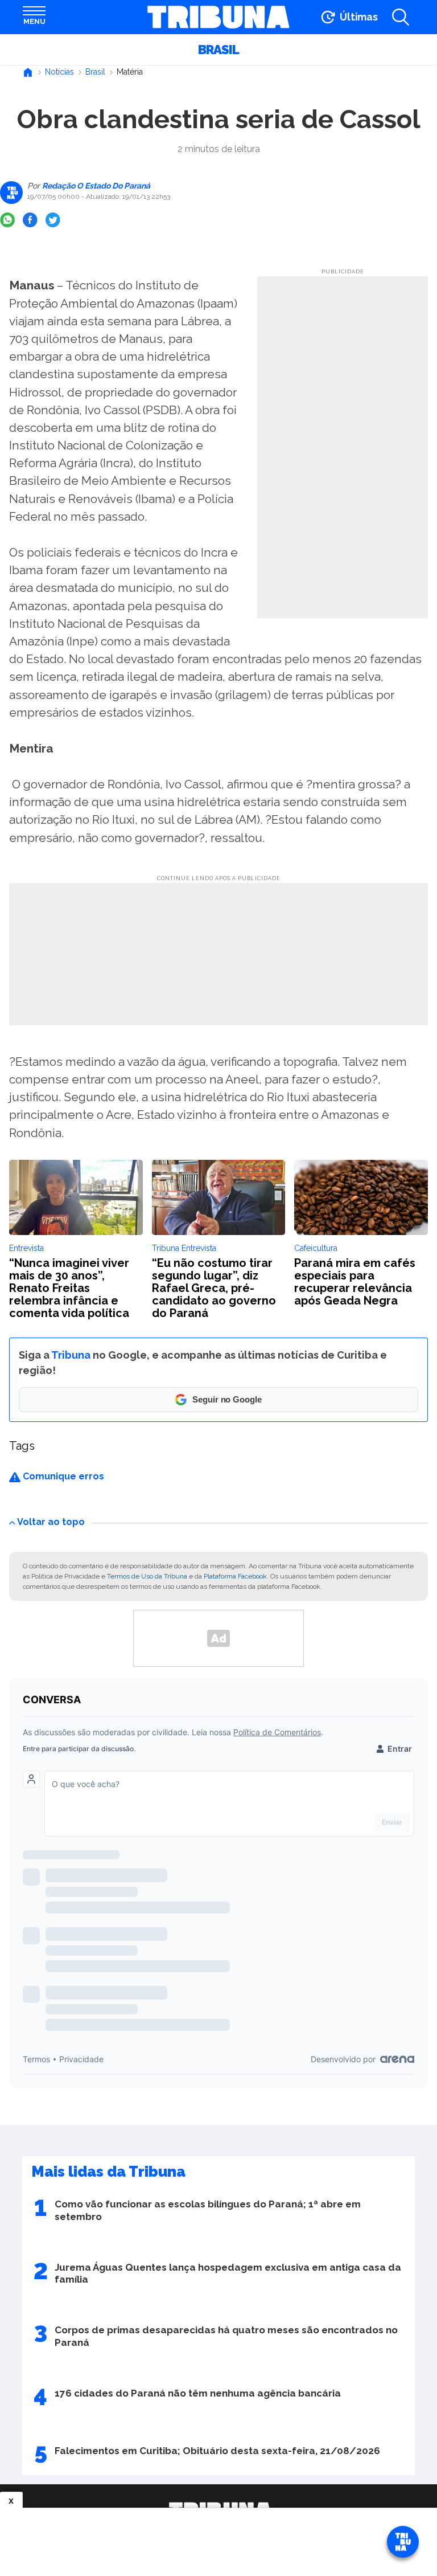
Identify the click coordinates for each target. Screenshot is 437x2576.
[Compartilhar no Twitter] (53, 220)
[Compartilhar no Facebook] (30, 220)
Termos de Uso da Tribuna (147, 1576)
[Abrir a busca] (401, 17)
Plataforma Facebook (235, 1576)
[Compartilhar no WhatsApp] (7, 220)
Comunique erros (62, 1476)
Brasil (218, 50)
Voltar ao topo (51, 1522)
